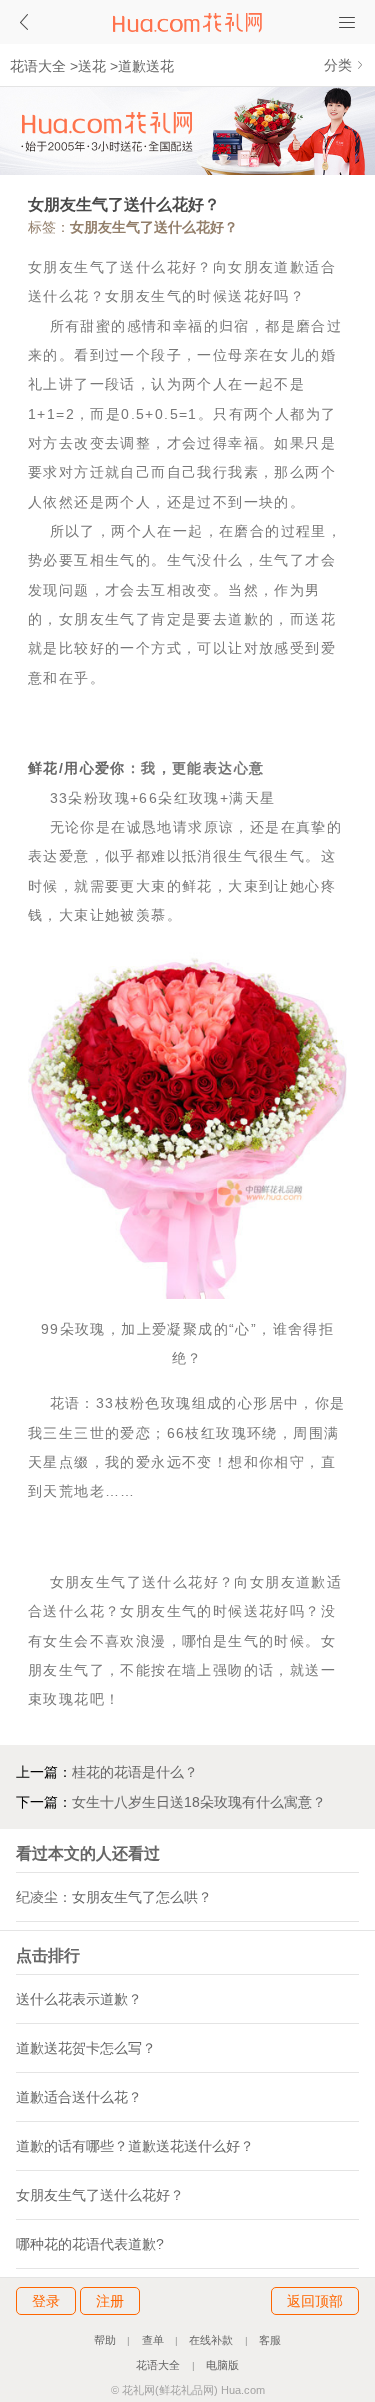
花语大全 (38, 66)
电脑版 (222, 2365)
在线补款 (211, 2340)
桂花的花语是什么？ (135, 1772)
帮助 (105, 2340)
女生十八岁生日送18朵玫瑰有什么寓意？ (199, 1802)
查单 (153, 2340)
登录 (46, 2301)
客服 (270, 2340)
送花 (92, 66)
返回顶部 (315, 2301)
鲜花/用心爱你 (77, 768)
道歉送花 (146, 66)
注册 (110, 2301)
